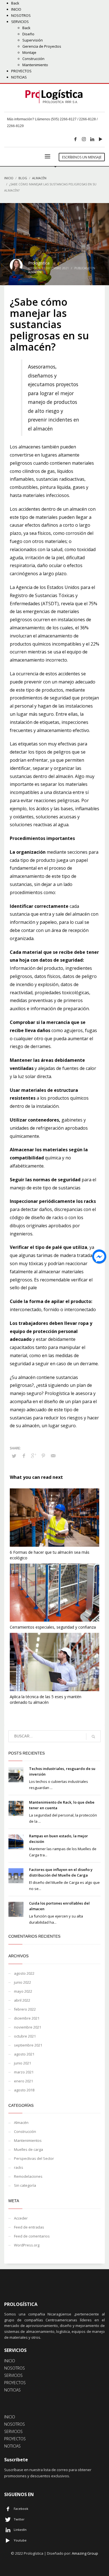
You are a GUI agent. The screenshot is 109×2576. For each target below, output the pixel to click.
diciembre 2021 (27, 2018)
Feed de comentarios (32, 2236)
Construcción (25, 2131)
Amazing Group (85, 2553)
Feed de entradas (29, 2227)
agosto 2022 (24, 1973)
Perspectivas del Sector (34, 2158)
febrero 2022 (25, 2009)
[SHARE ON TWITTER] (14, 1456)
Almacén (39, 178)
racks (19, 2167)
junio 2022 (22, 1982)
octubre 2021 (25, 2036)
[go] (93, 1737)
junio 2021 (22, 2063)
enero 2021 (23, 2081)
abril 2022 (22, 2000)
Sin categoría (25, 2185)
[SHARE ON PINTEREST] (43, 1456)
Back (15, 3)
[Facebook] (75, 139)
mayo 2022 (23, 1991)
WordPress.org (27, 2245)
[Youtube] (101, 139)
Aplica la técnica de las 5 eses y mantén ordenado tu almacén (46, 1699)
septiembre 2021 (28, 2045)
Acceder (21, 2218)
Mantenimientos (28, 2140)
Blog (23, 178)
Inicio (9, 178)
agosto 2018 (24, 2090)
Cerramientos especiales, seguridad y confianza (53, 1627)
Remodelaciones (28, 2176)
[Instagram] (84, 139)
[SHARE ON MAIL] (53, 1456)
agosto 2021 (24, 2054)
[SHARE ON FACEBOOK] (24, 1456)
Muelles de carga (29, 2149)
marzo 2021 (24, 2072)
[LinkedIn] (92, 139)
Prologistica (39, 263)
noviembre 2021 (28, 2027)
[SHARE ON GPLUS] (34, 1456)
